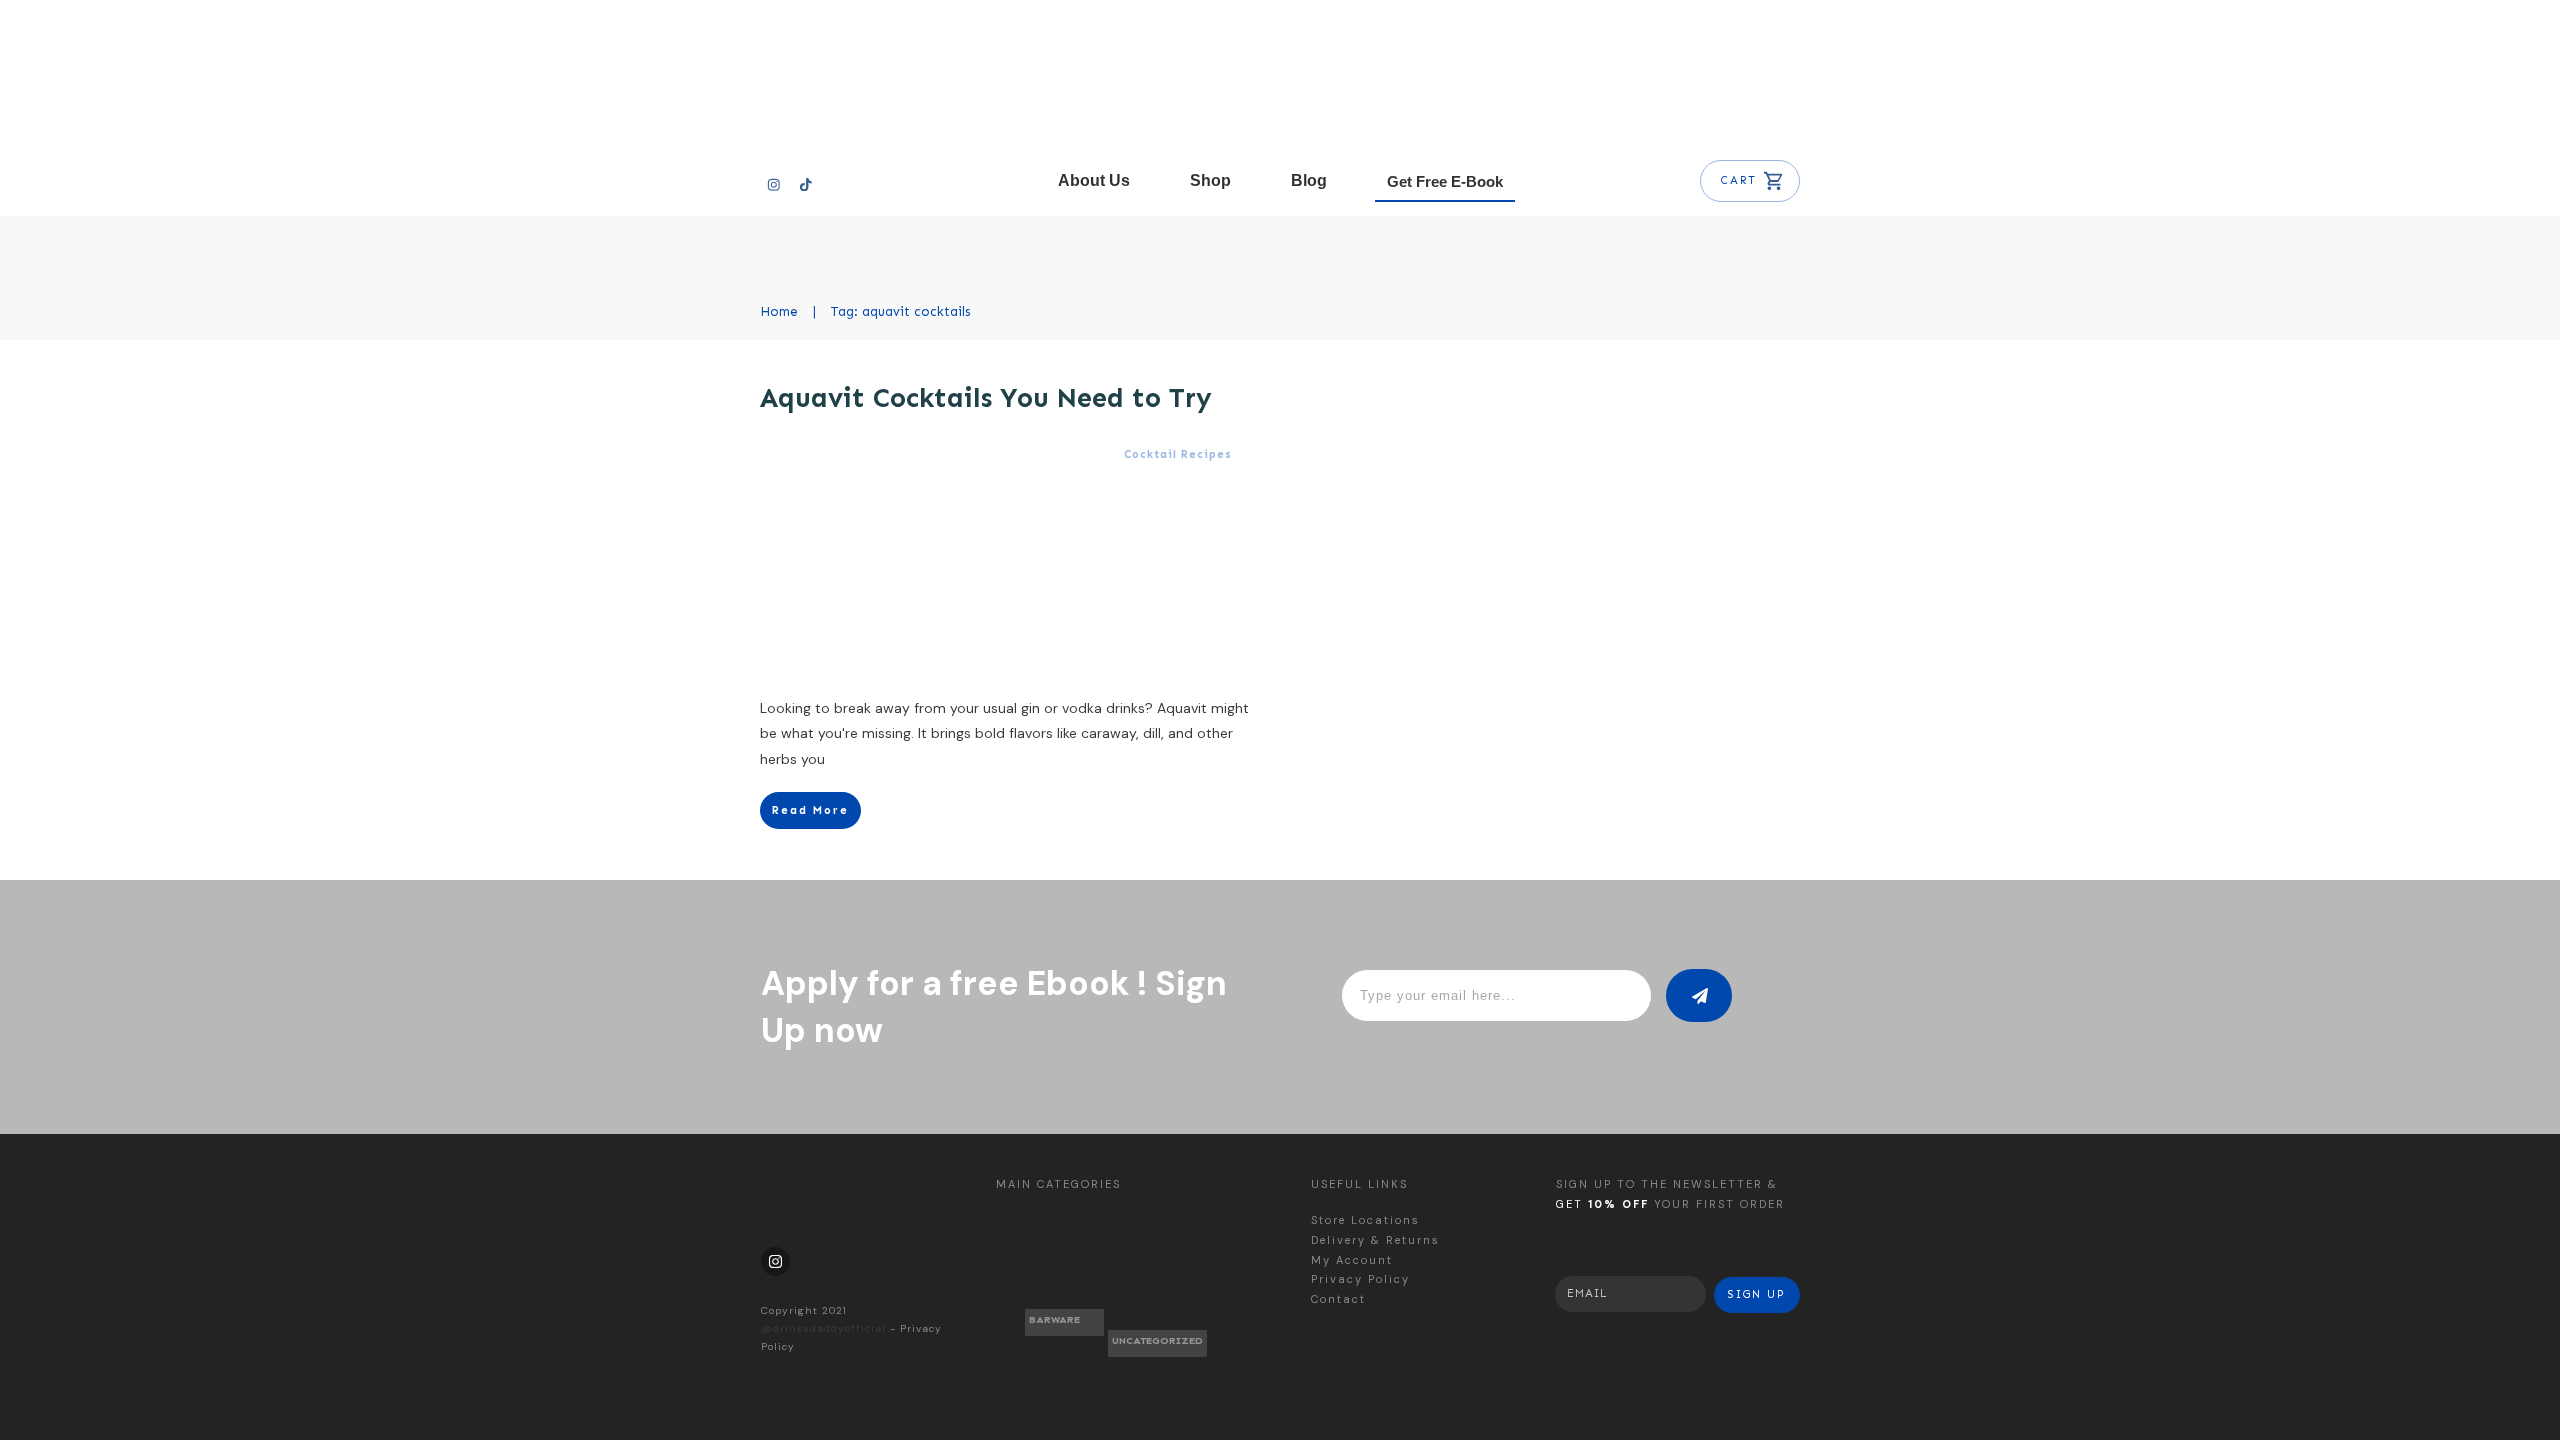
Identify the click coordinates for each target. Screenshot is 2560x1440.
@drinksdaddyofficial (823, 1328)
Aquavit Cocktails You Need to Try (986, 398)
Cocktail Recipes (1178, 454)
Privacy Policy (1360, 1279)
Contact (1338, 1299)
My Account (1352, 1260)
